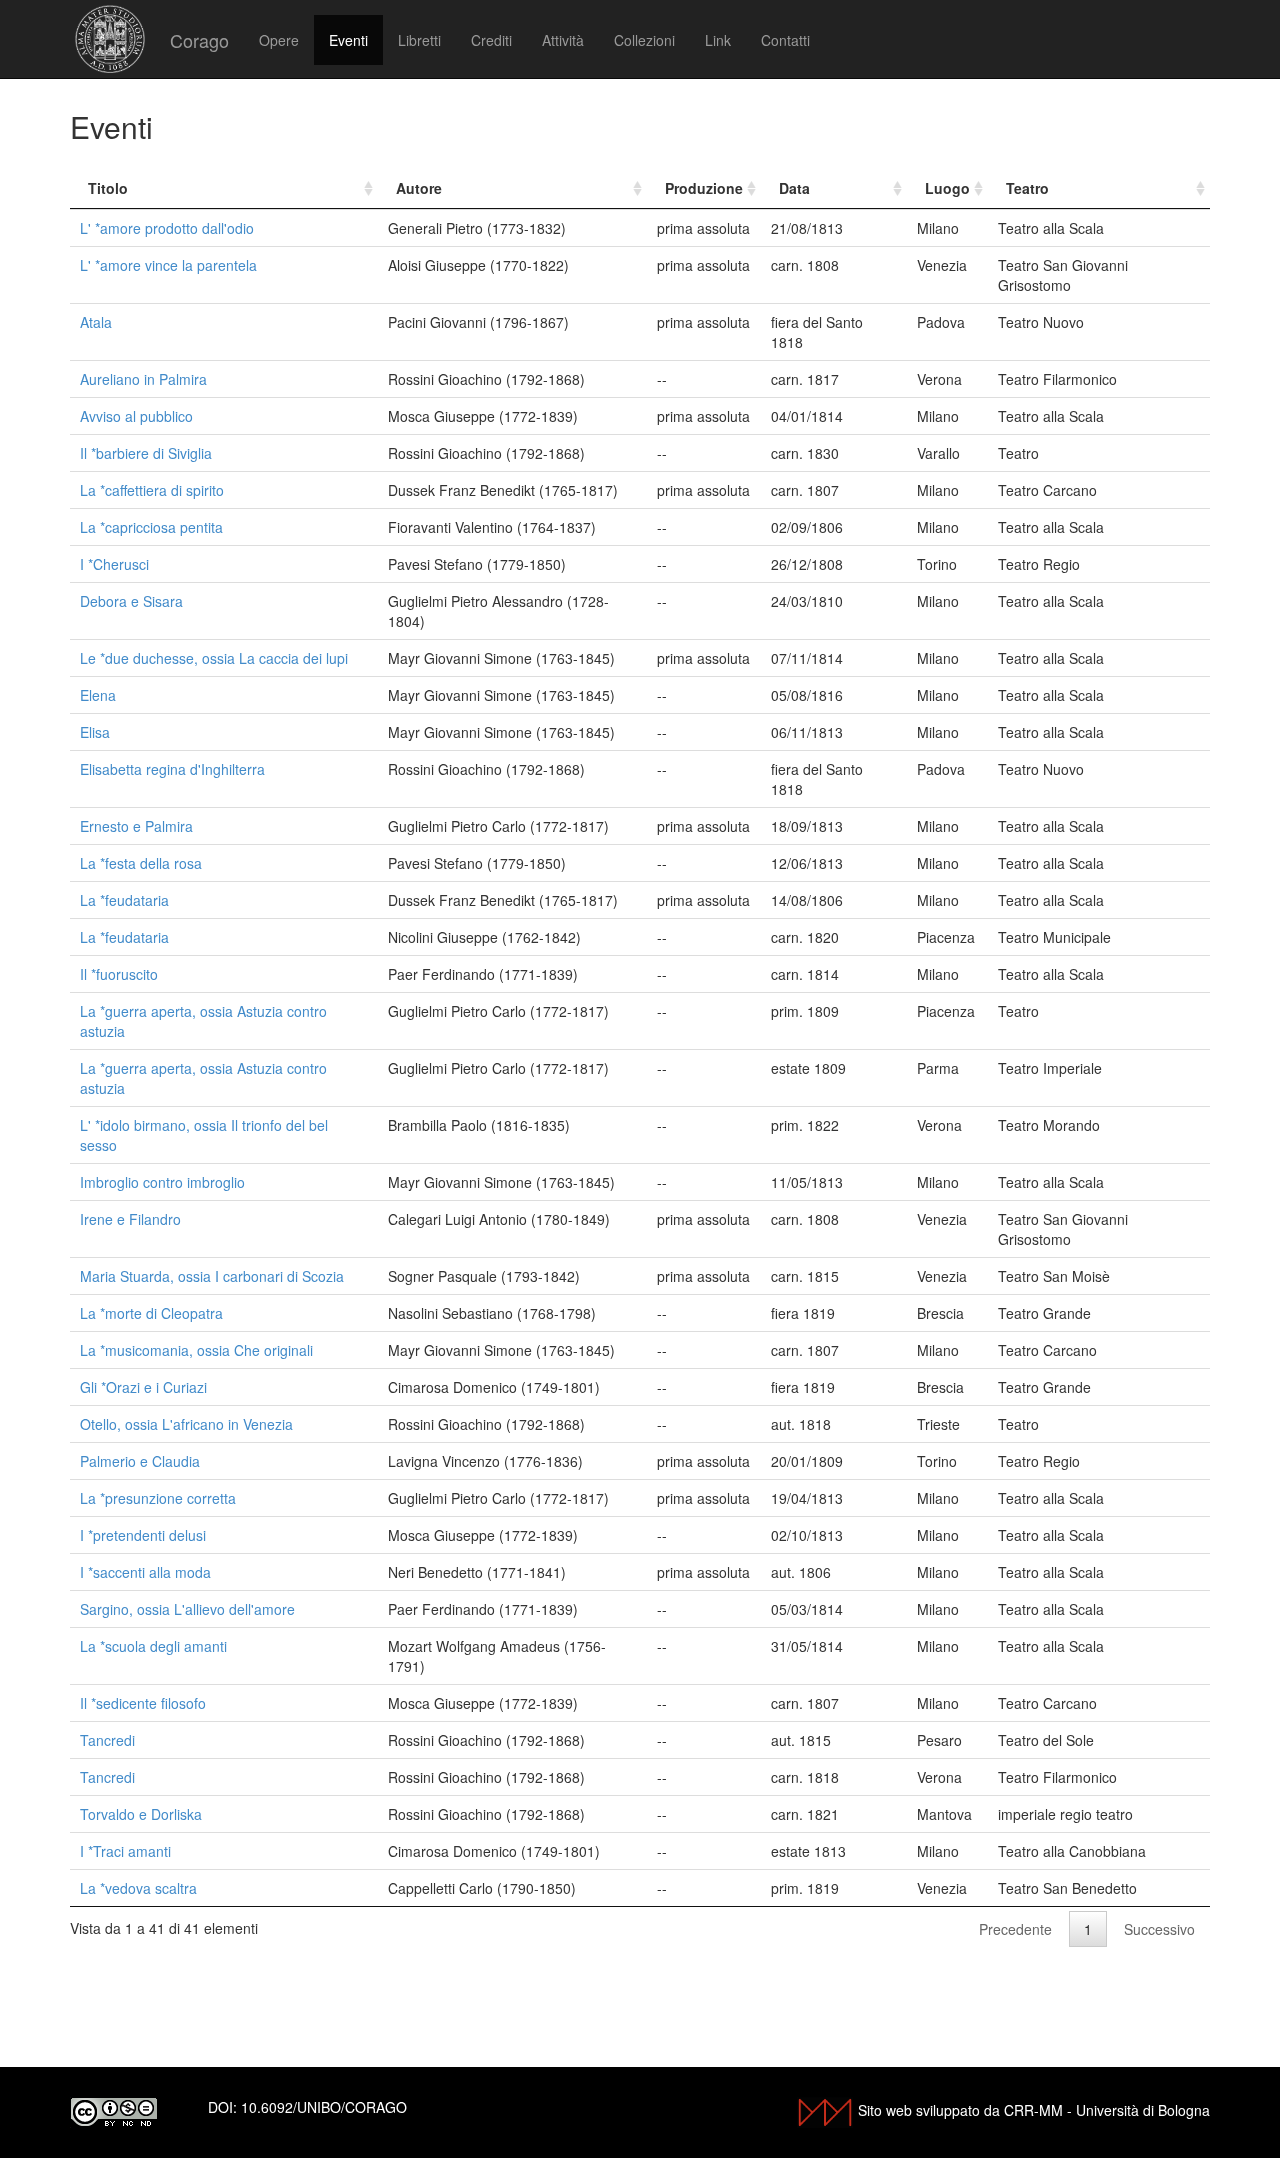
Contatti (785, 40)
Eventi (348, 40)
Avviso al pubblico (136, 416)
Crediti (491, 40)
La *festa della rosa (141, 863)
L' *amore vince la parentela (168, 265)
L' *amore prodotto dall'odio (167, 228)
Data (794, 188)
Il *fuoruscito (119, 974)
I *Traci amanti (125, 1851)
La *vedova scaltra (138, 1888)
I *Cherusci (114, 564)
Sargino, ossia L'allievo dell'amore (187, 1609)
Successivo (1159, 1929)
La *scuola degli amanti (153, 1646)
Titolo (108, 188)
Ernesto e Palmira (136, 826)
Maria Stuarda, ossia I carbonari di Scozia (212, 1276)
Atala (96, 322)
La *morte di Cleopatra (151, 1313)
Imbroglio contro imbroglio (162, 1182)
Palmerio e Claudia (140, 1461)
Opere (279, 40)
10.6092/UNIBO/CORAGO (324, 2107)
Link (718, 40)
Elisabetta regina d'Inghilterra (172, 769)
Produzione (704, 188)
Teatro (1027, 188)
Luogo (947, 188)
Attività (563, 40)
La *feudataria (124, 900)
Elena (98, 695)
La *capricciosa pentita (151, 527)
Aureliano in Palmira (143, 379)
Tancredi (107, 1740)
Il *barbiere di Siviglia (146, 453)
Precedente (1015, 1929)
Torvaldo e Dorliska (141, 1814)
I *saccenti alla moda (145, 1572)
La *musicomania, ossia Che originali (196, 1350)
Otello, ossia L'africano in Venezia (186, 1424)
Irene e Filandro (130, 1219)
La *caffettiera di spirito (152, 490)
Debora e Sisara (131, 601)
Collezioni (644, 40)
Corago (199, 40)
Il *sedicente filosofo (143, 1703)
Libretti (419, 40)
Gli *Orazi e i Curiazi (143, 1387)
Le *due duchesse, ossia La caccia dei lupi (214, 658)
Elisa (95, 732)
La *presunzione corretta (158, 1498)
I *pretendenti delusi (143, 1535)
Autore (419, 188)
